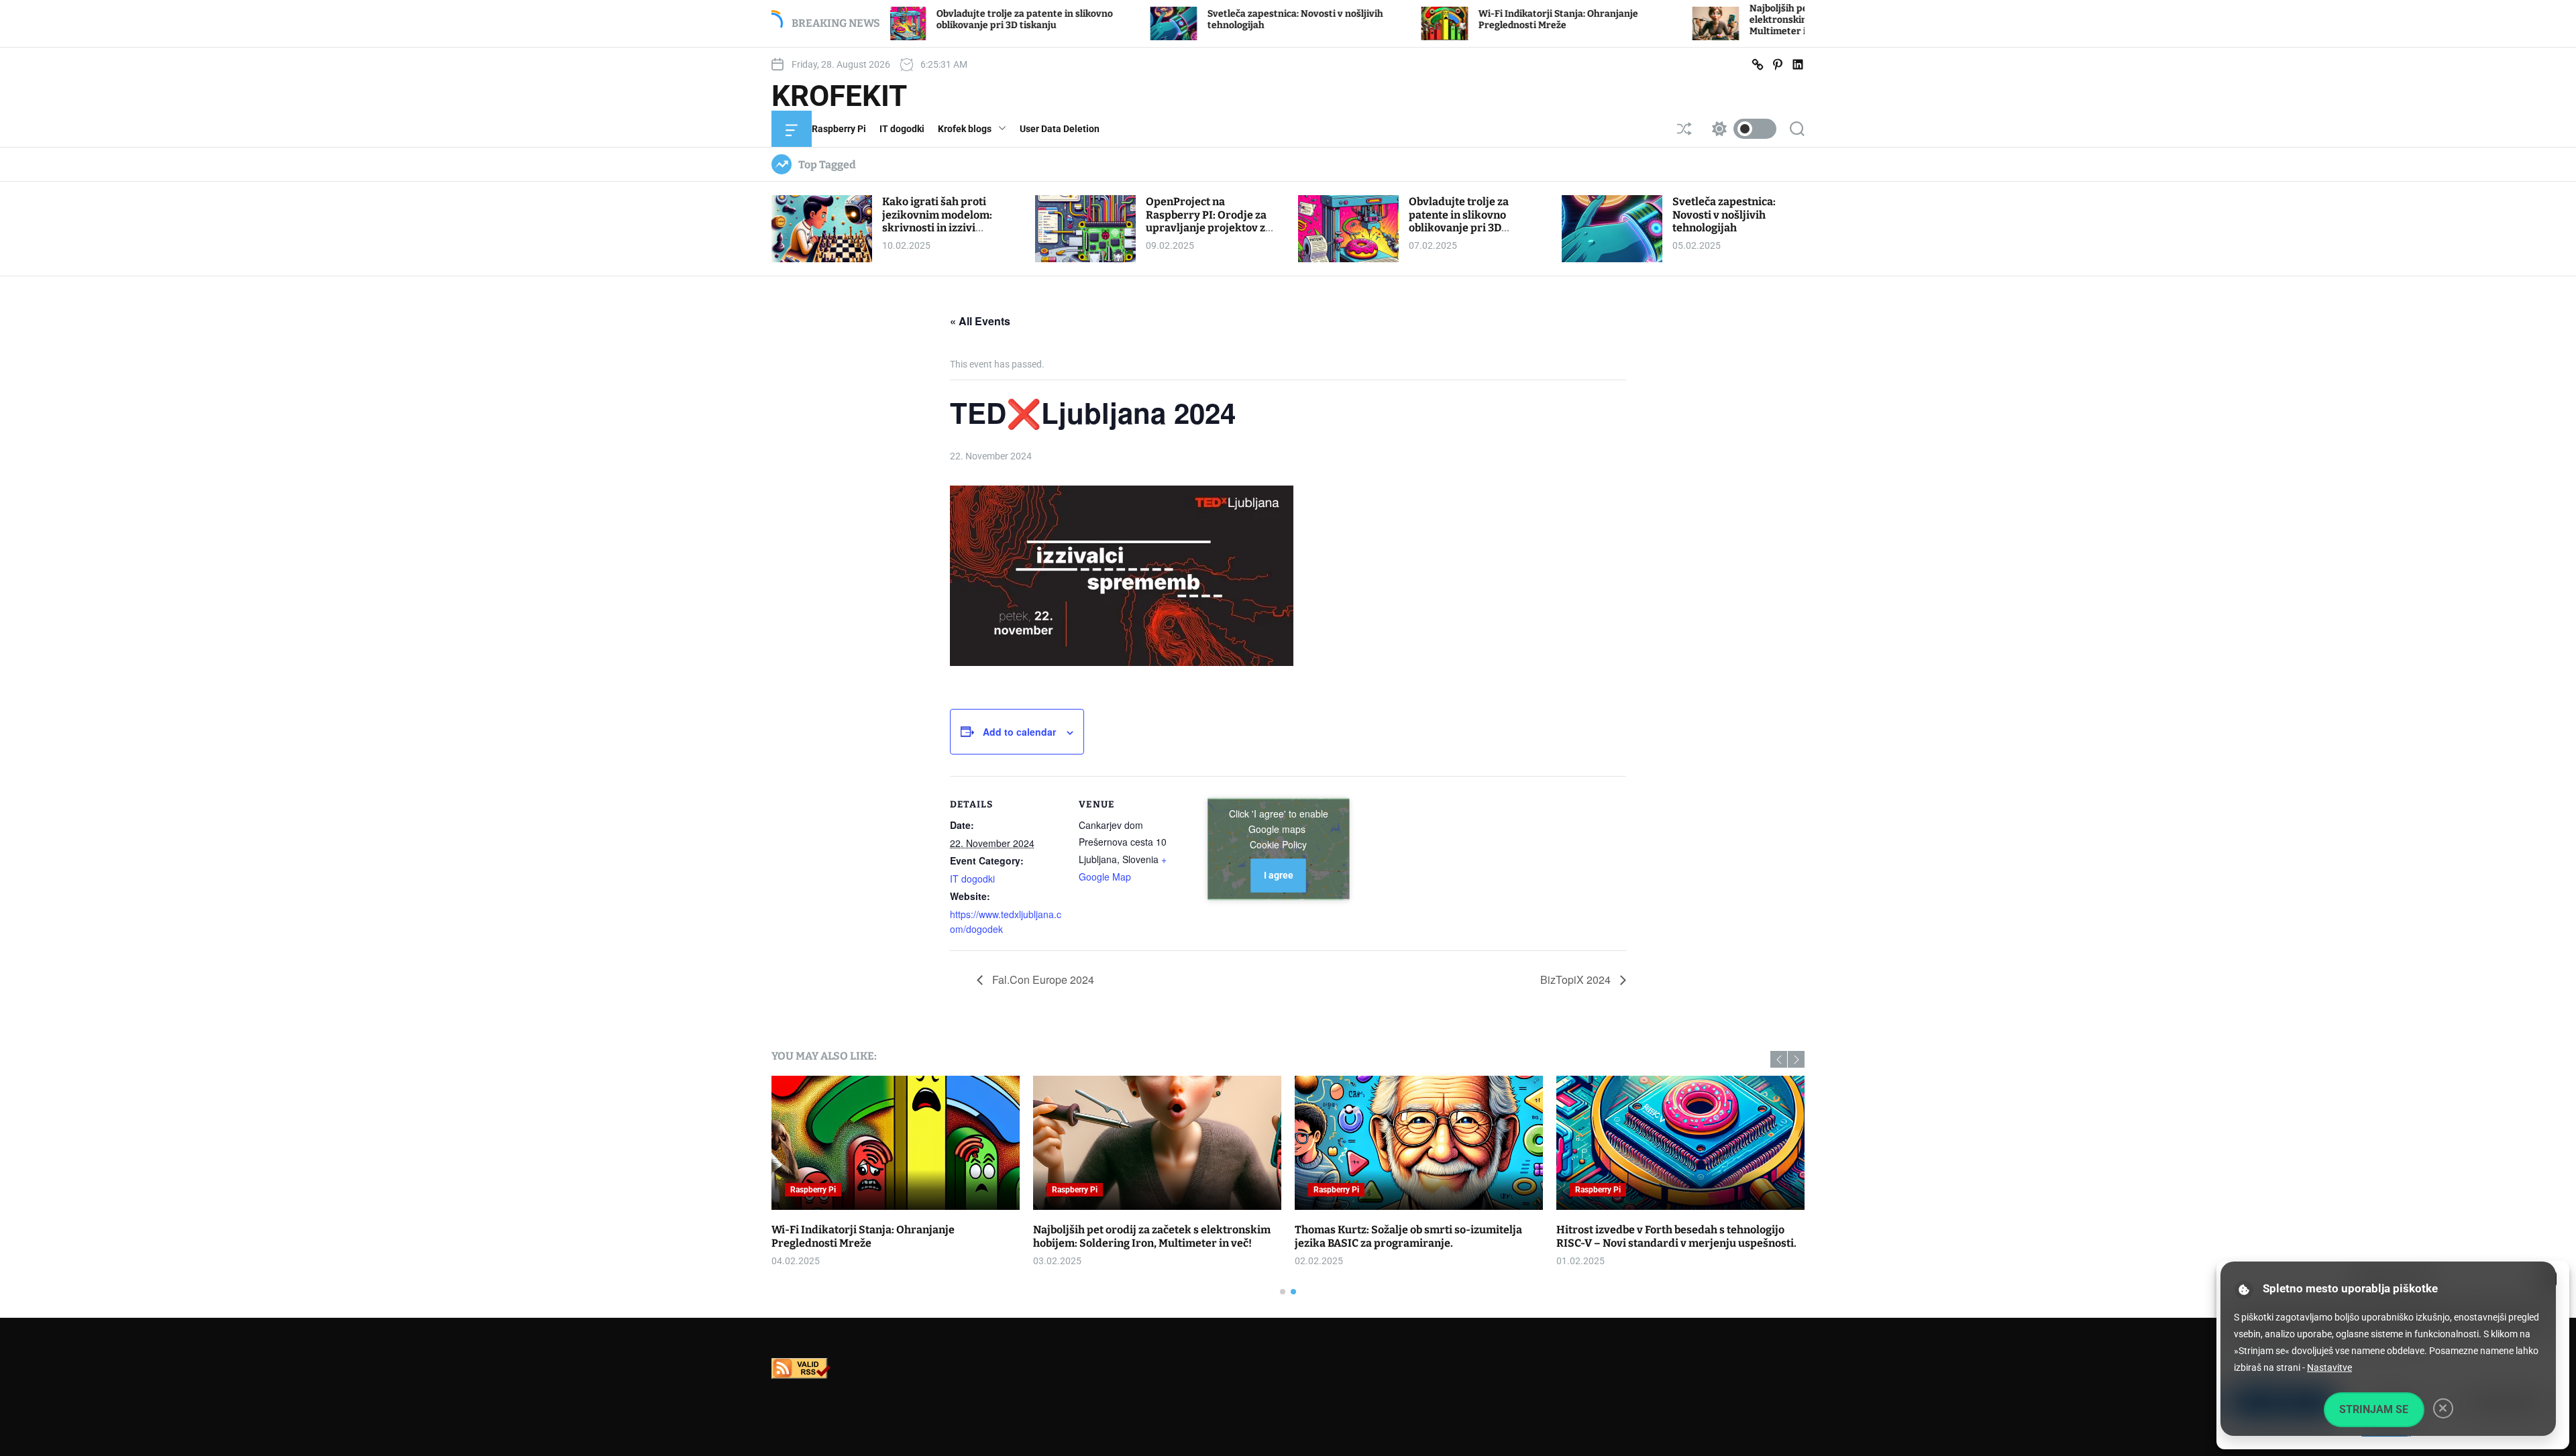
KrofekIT (839, 96)
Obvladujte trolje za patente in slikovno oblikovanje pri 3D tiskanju (901, 19)
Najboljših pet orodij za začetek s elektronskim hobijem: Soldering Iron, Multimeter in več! (1711, 20)
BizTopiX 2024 (1577, 979)
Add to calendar (1019, 732)
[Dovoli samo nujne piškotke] (2443, 1408)
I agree (1279, 875)
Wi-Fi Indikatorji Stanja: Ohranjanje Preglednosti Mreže (1435, 19)
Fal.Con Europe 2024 (1042, 979)
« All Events (980, 321)
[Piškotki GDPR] (2244, 1290)
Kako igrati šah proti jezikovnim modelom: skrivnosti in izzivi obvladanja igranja (937, 221)
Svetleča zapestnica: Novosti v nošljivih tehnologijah (1724, 214)
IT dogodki (902, 129)
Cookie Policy (1278, 844)
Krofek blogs (965, 129)
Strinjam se (2374, 1409)
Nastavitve (2329, 1367)
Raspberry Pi (839, 129)
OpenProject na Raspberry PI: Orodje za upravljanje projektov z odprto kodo (1206, 221)
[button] (1779, 1059)
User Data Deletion (1060, 129)
